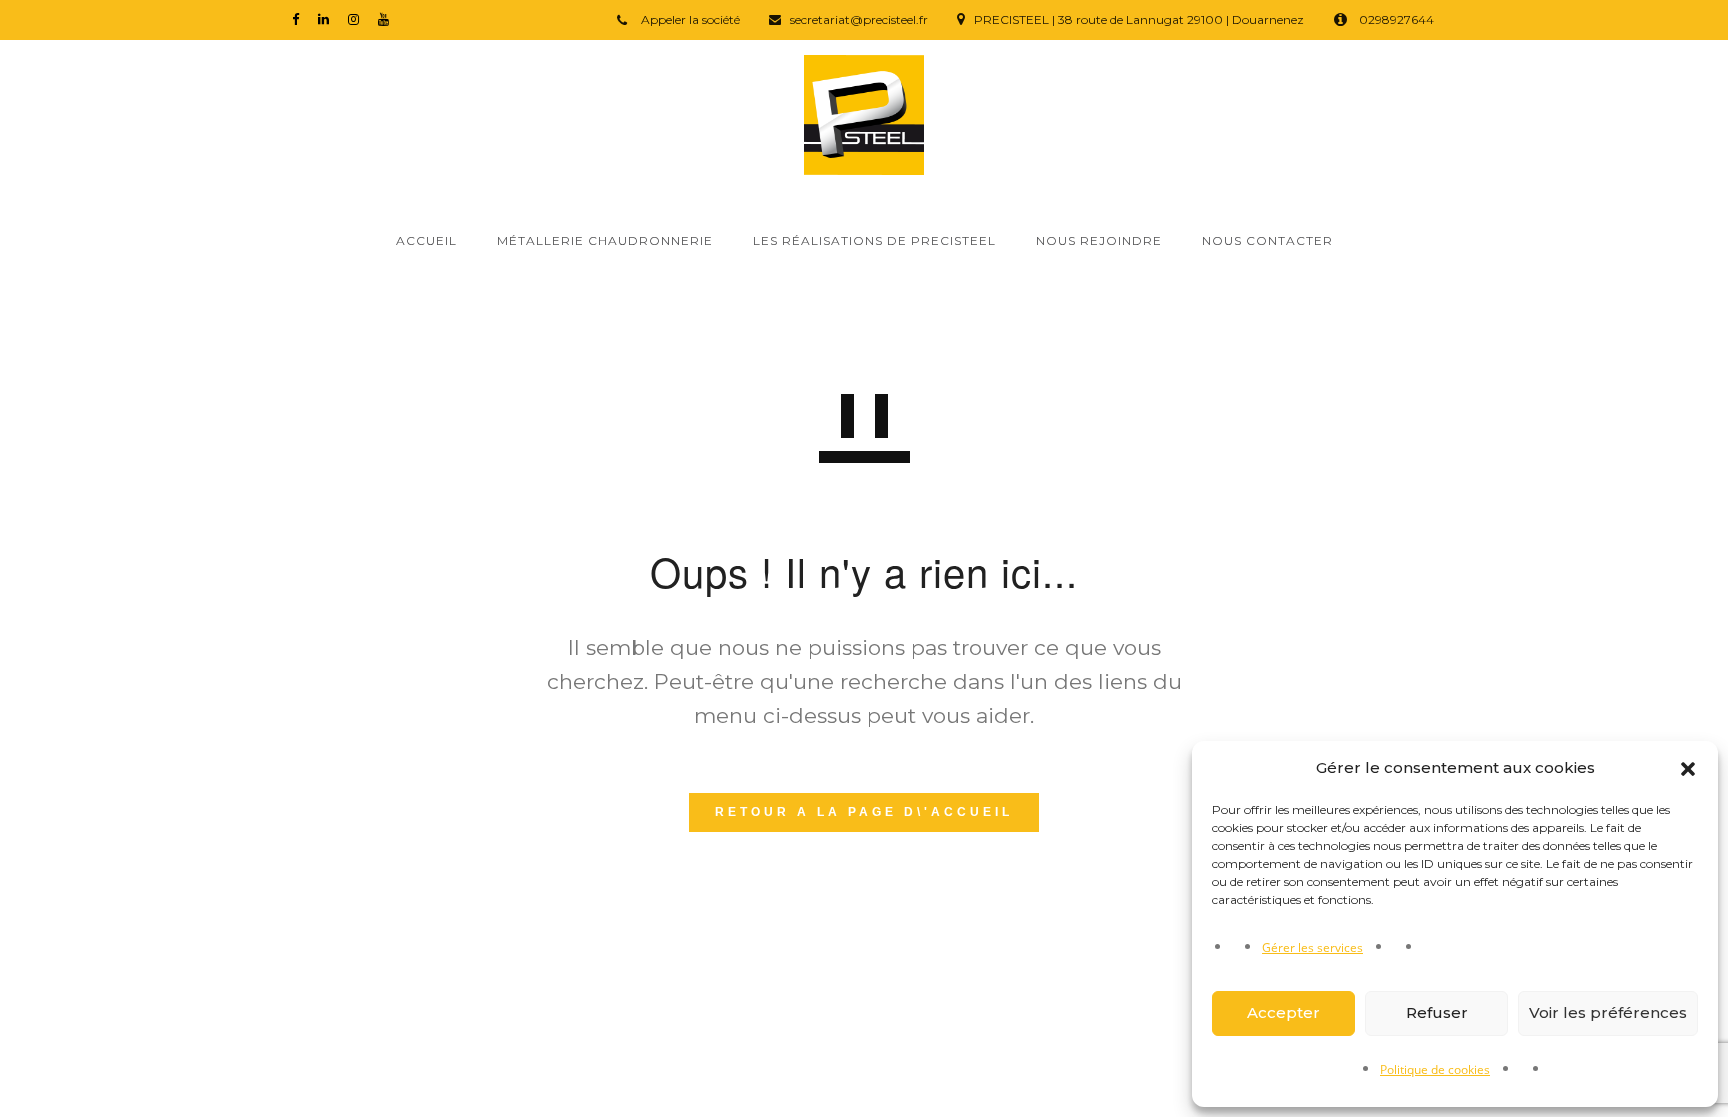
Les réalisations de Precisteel (874, 240)
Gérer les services (1312, 947)
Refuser (1437, 1012)
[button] (1688, 769)
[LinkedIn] (328, 18)
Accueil (426, 240)
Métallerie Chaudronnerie (605, 240)
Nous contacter (1267, 240)
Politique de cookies (1435, 1069)
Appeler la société (689, 19)
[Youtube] (388, 18)
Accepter (1283, 1012)
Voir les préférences (1608, 1012)
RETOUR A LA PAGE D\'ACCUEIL (864, 812)
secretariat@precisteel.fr (859, 19)
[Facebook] (300, 18)
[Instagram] (358, 18)
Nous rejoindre (1099, 240)
